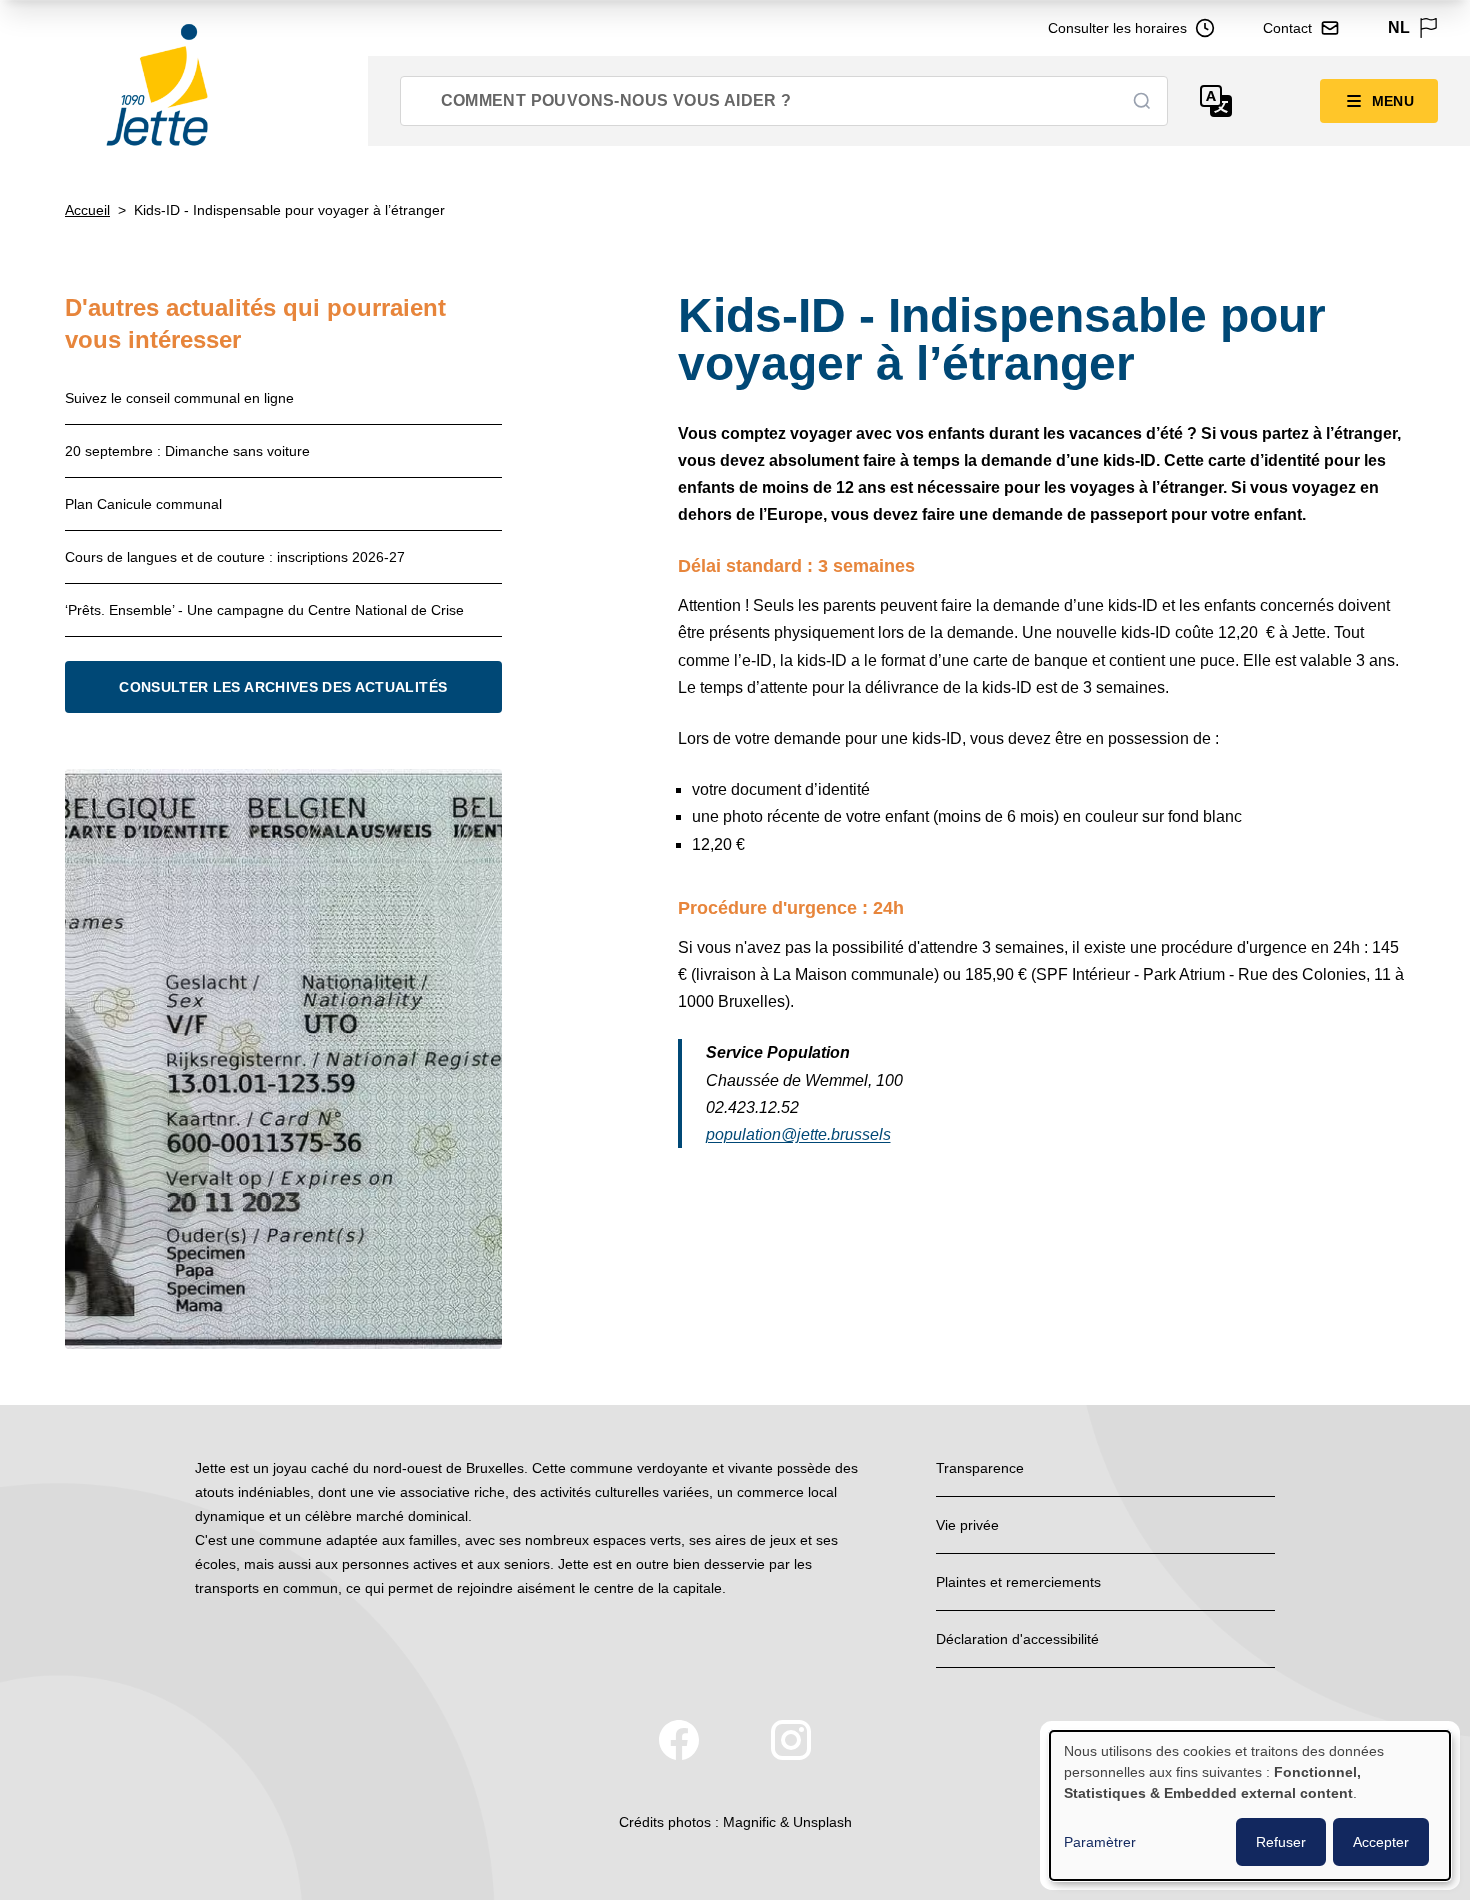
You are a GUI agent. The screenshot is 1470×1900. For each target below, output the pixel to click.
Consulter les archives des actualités (283, 687)
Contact (1287, 28)
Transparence (980, 1468)
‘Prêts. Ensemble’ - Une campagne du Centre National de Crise (264, 610)
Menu (1393, 101)
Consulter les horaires (1117, 28)
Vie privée (967, 1525)
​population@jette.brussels (798, 1134)
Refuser (1281, 1842)
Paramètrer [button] (1100, 1842)
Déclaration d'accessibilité (1017, 1639)
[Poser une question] (1216, 101)
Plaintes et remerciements (1018, 1582)
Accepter (1381, 1842)
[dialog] (1250, 1805)
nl (1399, 27)
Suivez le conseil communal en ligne (179, 398)
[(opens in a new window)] (679, 1740)
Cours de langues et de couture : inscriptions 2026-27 (235, 557)
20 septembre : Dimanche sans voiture (187, 451)
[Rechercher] (1142, 101)
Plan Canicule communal (143, 504)
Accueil (87, 210)
